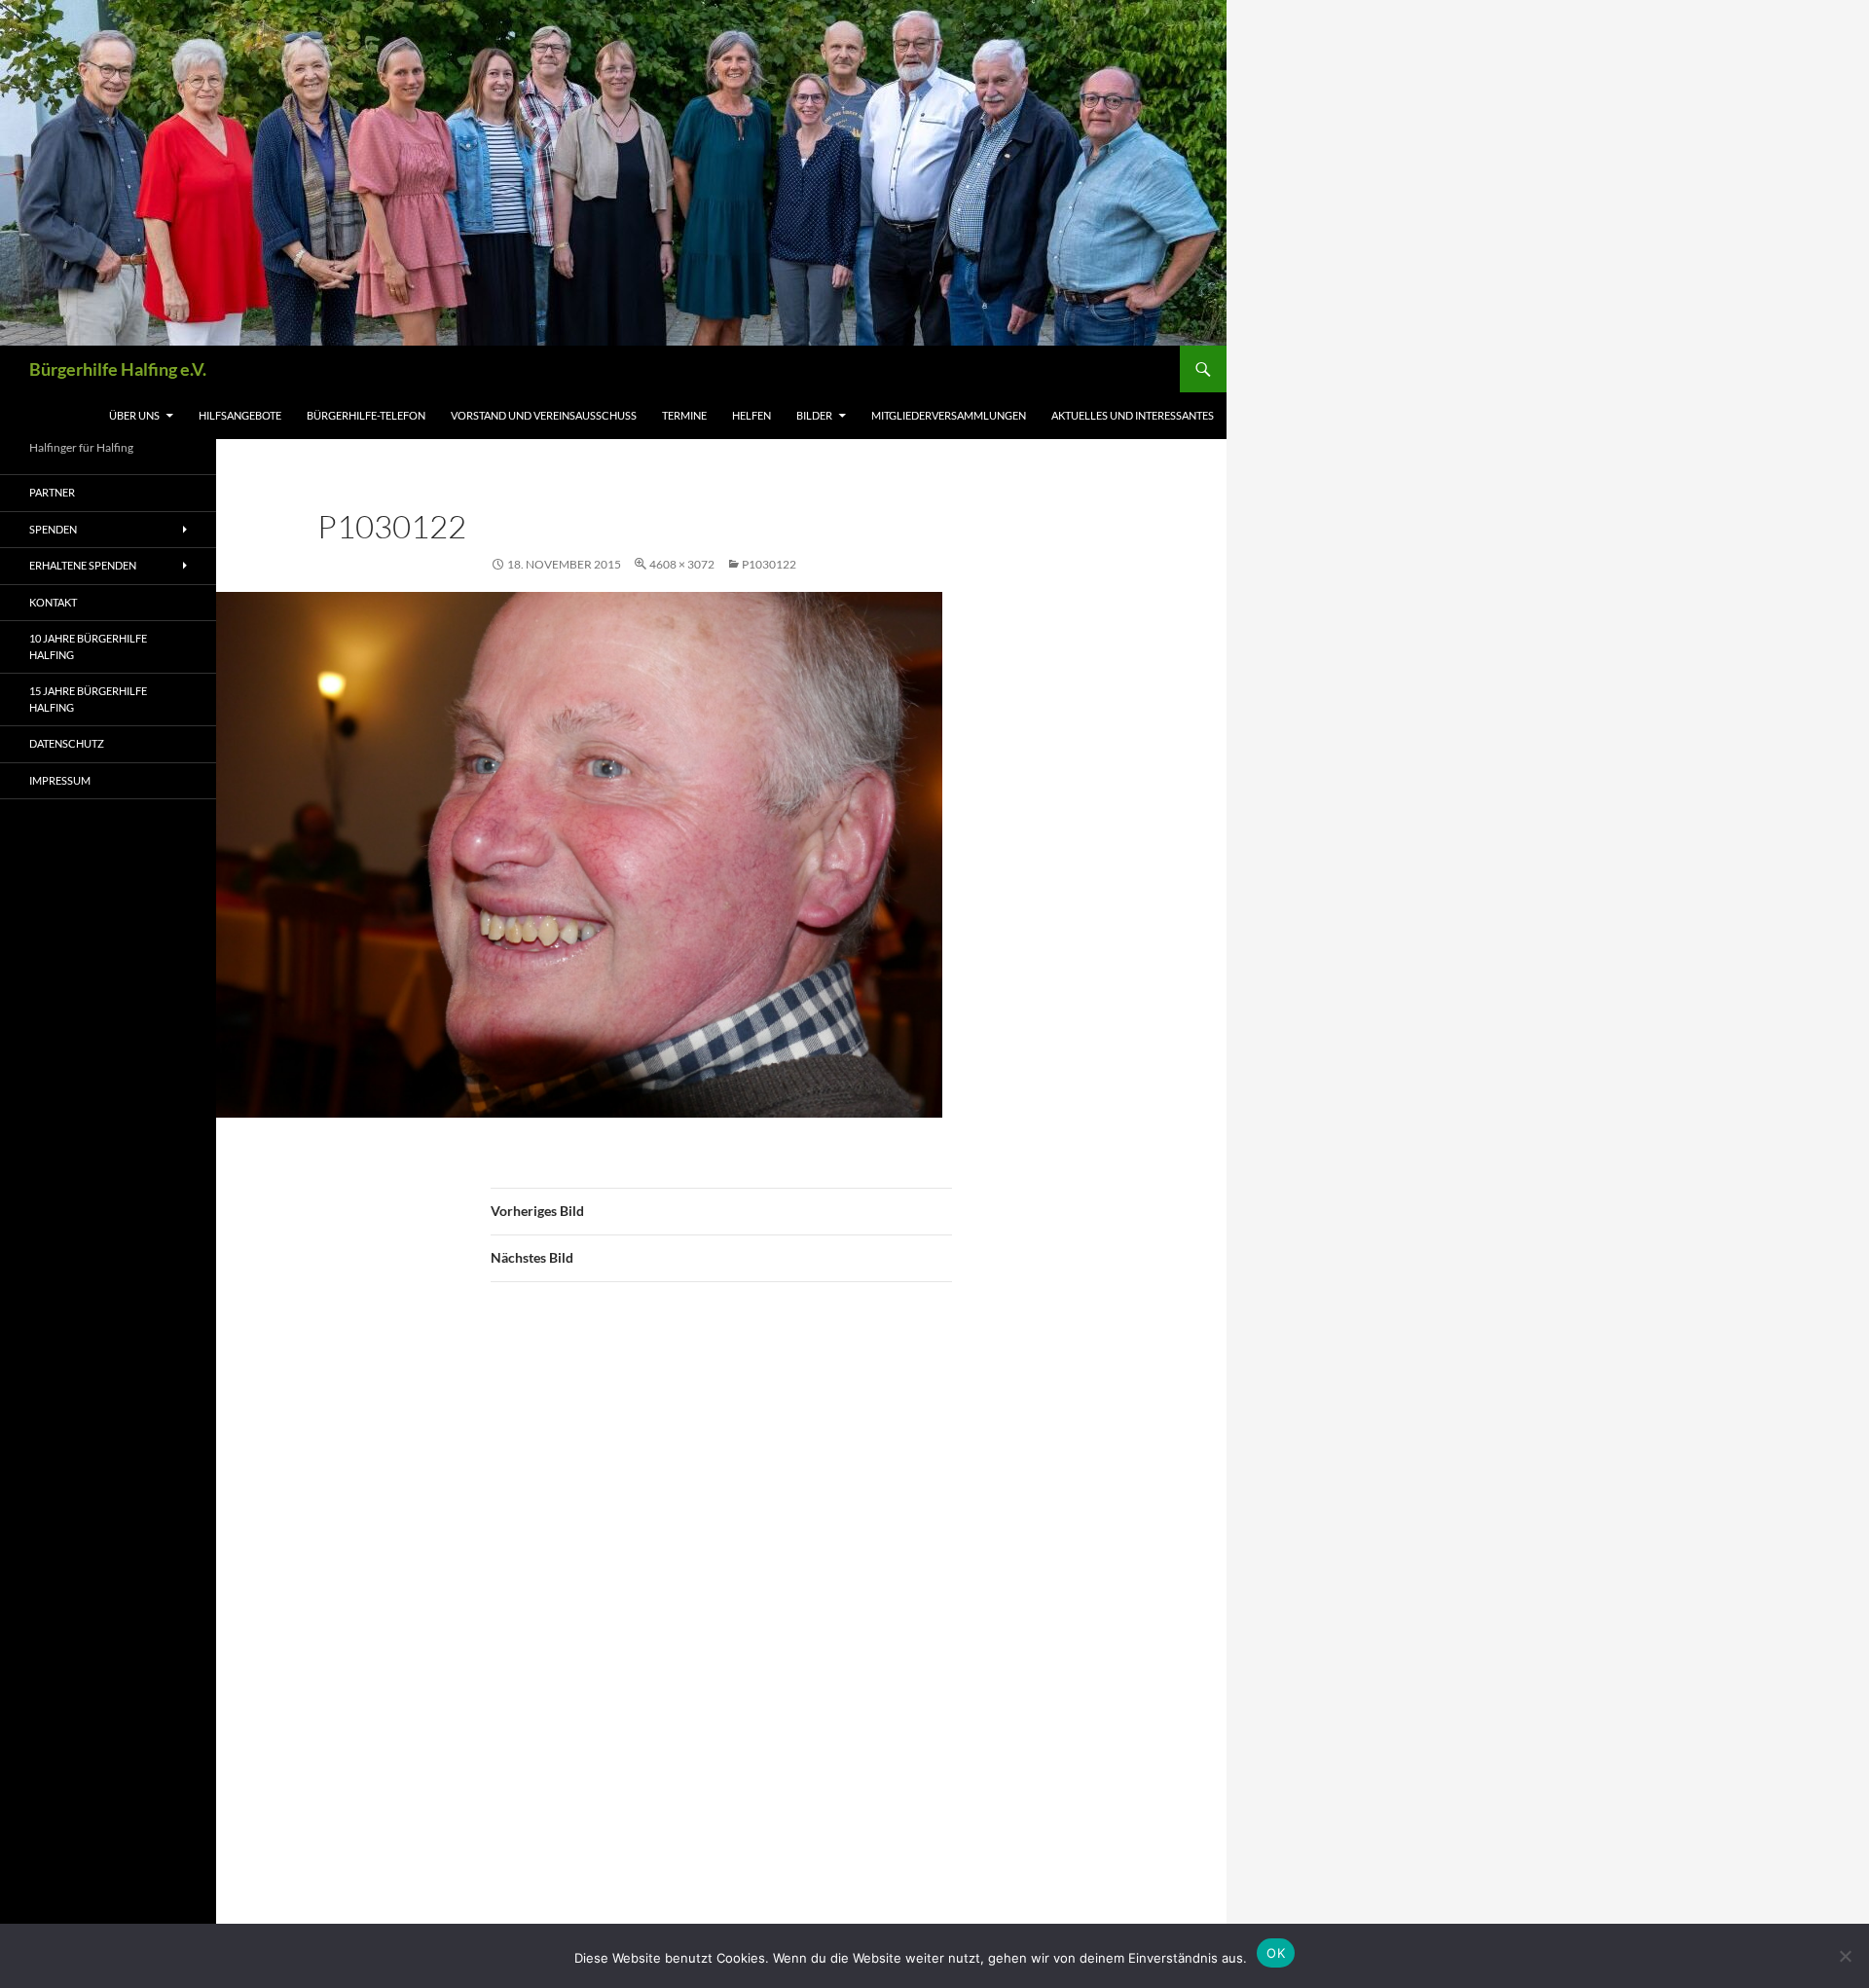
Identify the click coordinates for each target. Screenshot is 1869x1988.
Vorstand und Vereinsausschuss (544, 415)
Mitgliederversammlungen (949, 415)
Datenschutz (67, 743)
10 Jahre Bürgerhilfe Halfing (88, 646)
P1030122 (769, 564)
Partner (52, 492)
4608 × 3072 (682, 564)
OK (1276, 1953)
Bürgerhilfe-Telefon (366, 415)
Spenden (53, 529)
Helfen (751, 415)
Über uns (134, 415)
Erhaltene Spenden (83, 565)
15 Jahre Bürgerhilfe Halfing (88, 699)
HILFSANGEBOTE (240, 415)
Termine (684, 415)
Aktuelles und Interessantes (1133, 415)
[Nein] (1845, 1956)
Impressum (60, 780)
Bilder (814, 415)
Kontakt (53, 602)
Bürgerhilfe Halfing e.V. (118, 369)
